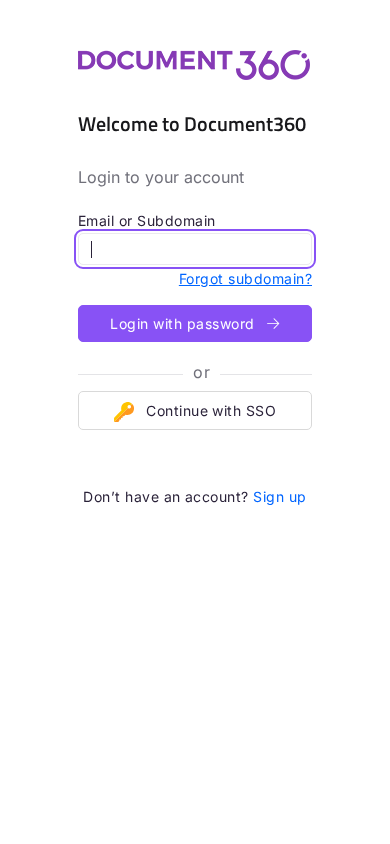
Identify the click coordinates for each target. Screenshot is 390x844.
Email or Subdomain (147, 220)
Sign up (279, 496)
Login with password (184, 323)
